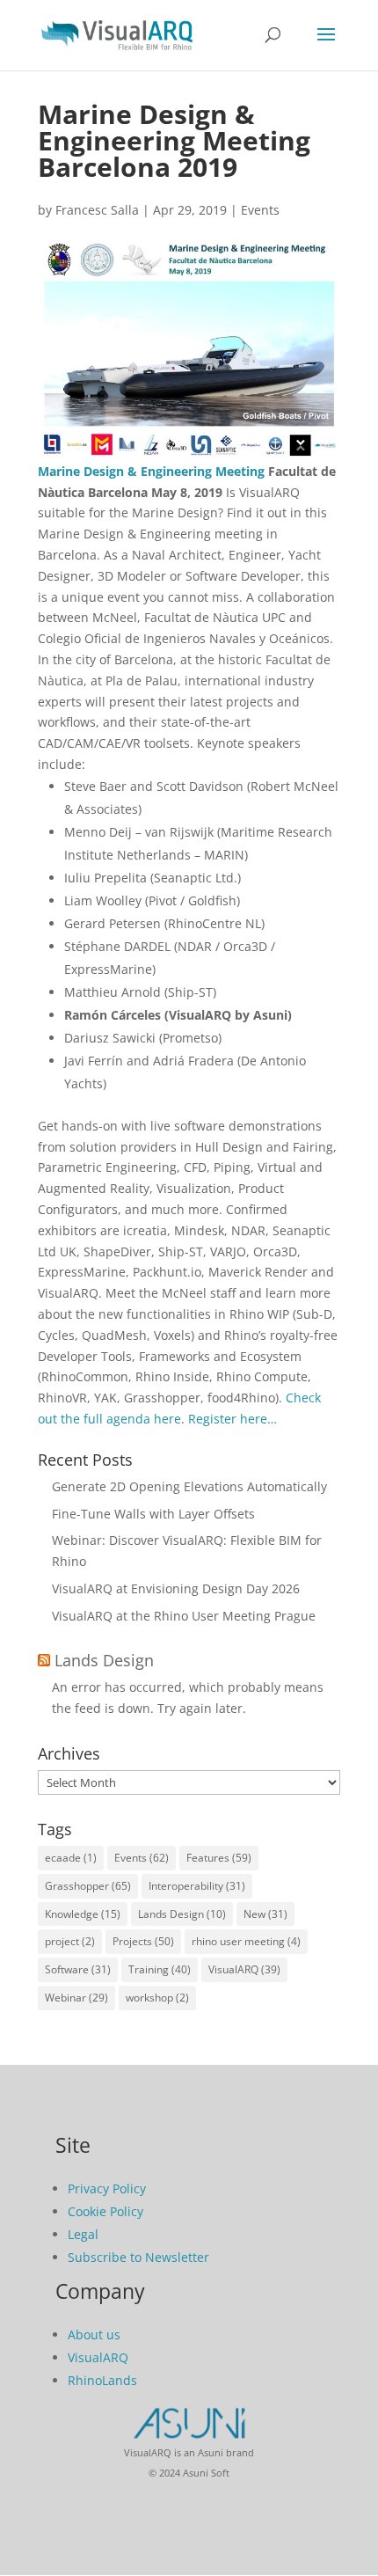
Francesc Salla (97, 210)
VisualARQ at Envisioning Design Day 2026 (176, 1588)
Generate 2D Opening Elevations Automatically (189, 1486)
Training (160, 1969)
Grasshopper (88, 1886)
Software (78, 1969)
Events (260, 210)
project (70, 1941)
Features (219, 1858)
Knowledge (83, 1914)
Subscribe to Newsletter (138, 2257)
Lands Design (104, 1660)
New (265, 1914)
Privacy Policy (107, 2188)
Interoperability (197, 1886)
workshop (157, 1998)
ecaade (71, 1858)
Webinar (76, 1998)
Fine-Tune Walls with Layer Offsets (153, 1514)
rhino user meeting (246, 1941)
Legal (83, 2234)
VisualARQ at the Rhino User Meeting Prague (184, 1616)
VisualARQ (244, 1969)
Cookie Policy (105, 2211)
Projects (143, 1941)
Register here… (233, 1419)
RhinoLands (102, 2380)
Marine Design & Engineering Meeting (151, 471)
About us (94, 2334)
